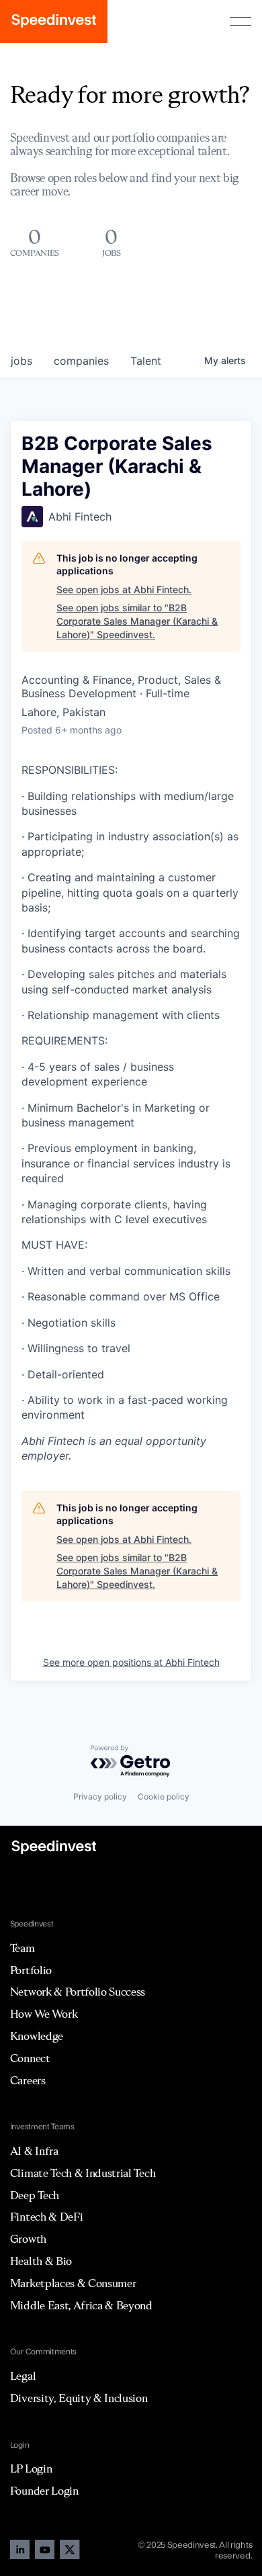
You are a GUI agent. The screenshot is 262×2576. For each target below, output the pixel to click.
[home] (54, 21)
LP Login (31, 2469)
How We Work (44, 2014)
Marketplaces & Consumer (73, 2283)
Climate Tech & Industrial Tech (83, 2173)
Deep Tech (35, 2195)
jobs (21, 361)
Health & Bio (41, 2261)
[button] (241, 21)
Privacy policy (100, 1796)
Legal (23, 2376)
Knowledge (37, 2036)
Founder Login (44, 2491)
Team (23, 1948)
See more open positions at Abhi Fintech (131, 1662)
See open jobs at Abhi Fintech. (124, 589)
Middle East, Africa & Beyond (81, 2305)
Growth (28, 2239)
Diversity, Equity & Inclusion (79, 2398)
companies (81, 361)
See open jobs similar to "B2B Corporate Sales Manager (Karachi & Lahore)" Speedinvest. (137, 621)
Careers (28, 2080)
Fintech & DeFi (47, 2217)
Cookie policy (164, 1796)
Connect (30, 2058)
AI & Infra (34, 2151)
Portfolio (31, 1970)
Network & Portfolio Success (78, 1992)
